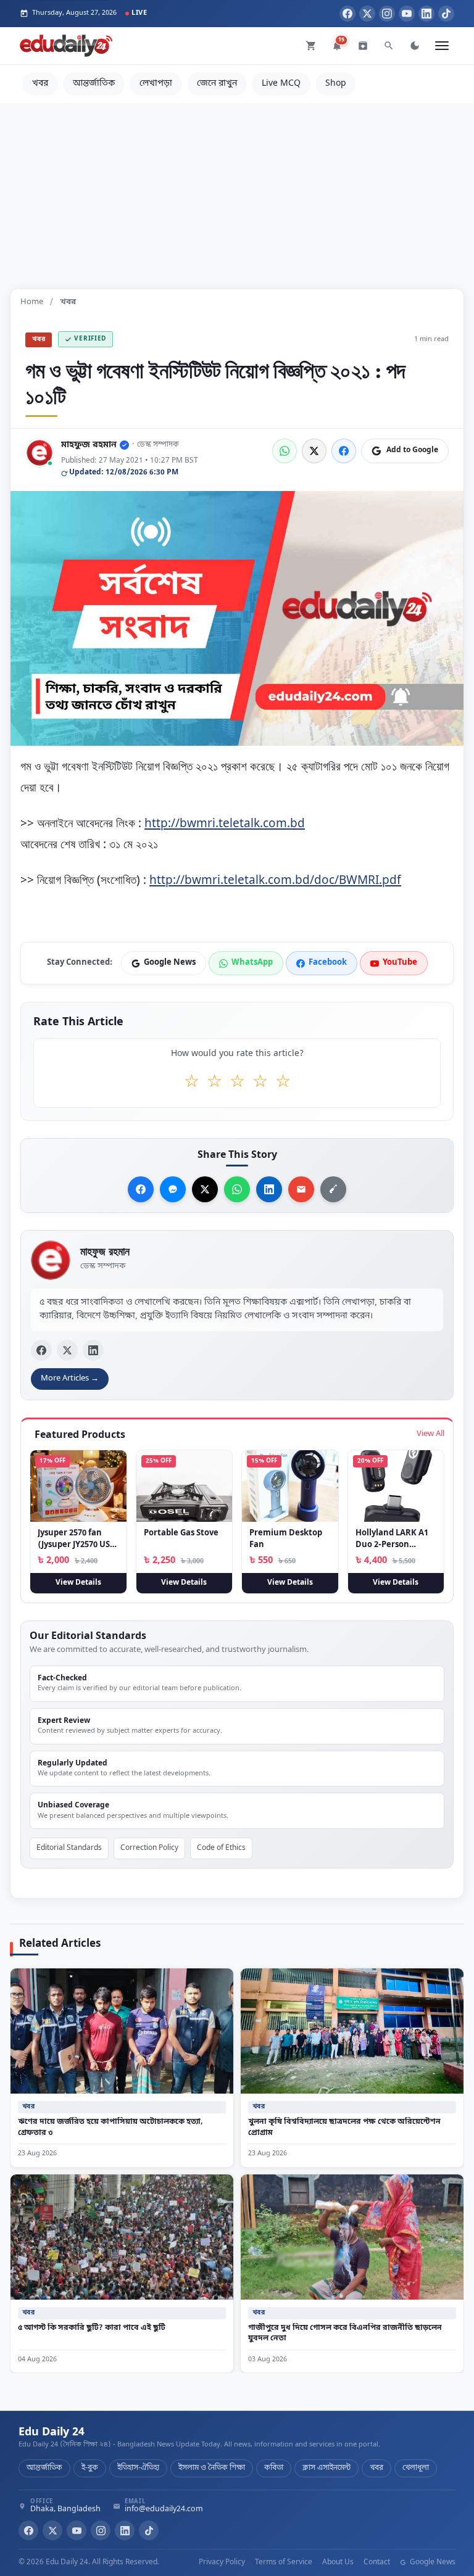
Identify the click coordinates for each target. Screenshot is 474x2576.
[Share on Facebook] (344, 451)
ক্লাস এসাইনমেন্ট (326, 2468)
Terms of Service (284, 2562)
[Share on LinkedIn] (269, 1189)
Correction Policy (149, 1848)
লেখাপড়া (156, 84)
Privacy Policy (222, 2562)
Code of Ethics (221, 1848)
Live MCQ (281, 84)
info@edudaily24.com (164, 2510)
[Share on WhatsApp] (285, 451)
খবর (40, 84)
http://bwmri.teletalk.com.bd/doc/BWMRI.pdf (275, 880)
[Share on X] (205, 1189)
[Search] (389, 46)
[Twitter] (367, 14)
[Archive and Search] (363, 46)
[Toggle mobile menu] (442, 46)
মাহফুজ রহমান (89, 445)
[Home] (66, 46)
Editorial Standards (69, 1848)
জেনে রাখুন (217, 84)
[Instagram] (387, 14)
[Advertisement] (237, 189)
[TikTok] (446, 14)
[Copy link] (333, 1189)
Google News (432, 2562)
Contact (377, 2562)
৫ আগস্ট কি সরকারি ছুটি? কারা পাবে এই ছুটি (92, 2328)
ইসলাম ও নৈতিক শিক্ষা (212, 2468)
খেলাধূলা (416, 2468)
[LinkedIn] (426, 14)
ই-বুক (90, 2468)
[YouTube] (407, 14)
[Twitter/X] (52, 2530)
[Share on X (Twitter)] (314, 451)
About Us (338, 2562)
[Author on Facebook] (41, 1350)
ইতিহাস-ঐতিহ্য (138, 2468)
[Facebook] (347, 14)
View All (430, 1434)
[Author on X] (67, 1350)
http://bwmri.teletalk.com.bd (225, 823)
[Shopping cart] (311, 46)
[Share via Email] (301, 1189)
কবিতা (274, 2468)
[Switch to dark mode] (415, 46)
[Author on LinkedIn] (93, 1350)
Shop (336, 84)
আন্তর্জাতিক (94, 84)
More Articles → (70, 1378)
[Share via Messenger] (173, 1189)
